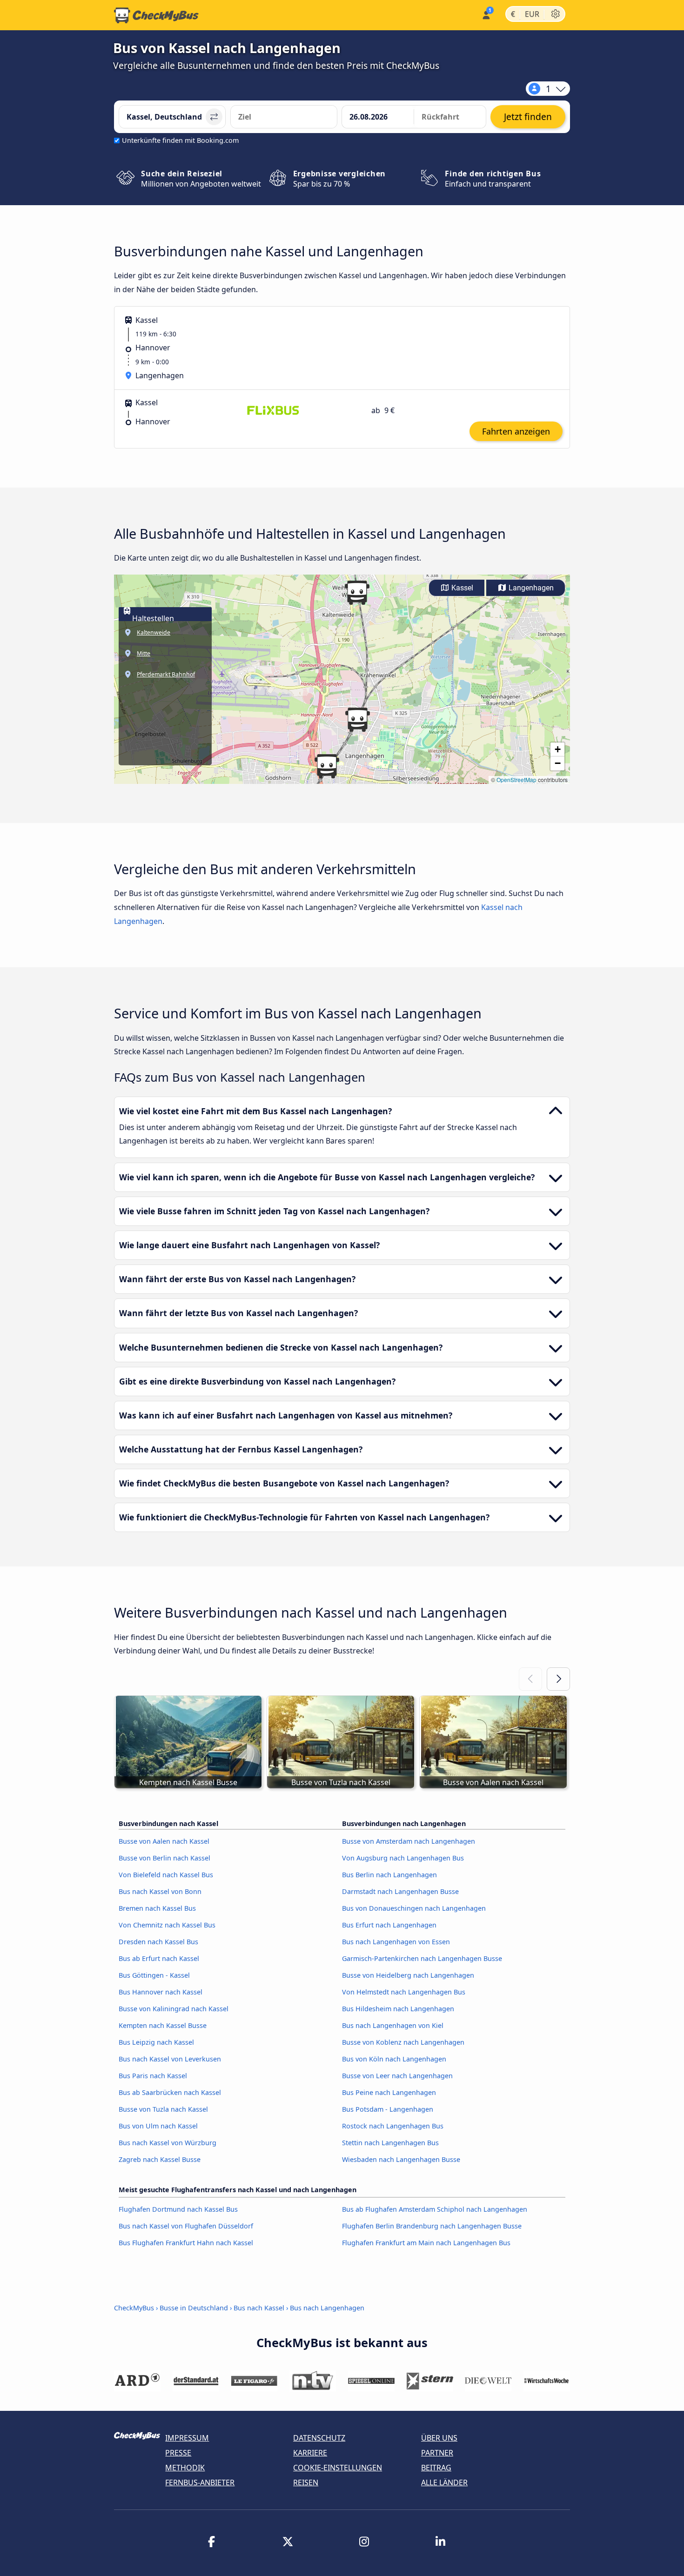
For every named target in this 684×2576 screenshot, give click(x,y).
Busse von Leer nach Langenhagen (397, 2076)
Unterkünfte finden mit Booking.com (180, 140)
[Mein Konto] (486, 14)
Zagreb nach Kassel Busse (160, 2159)
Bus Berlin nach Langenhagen (389, 1875)
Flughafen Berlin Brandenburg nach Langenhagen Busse (432, 2226)
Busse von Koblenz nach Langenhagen (403, 2042)
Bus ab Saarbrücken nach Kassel (170, 2092)
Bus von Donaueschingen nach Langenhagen (414, 1908)
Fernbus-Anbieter (200, 2482)
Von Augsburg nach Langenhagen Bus (403, 1858)
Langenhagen (530, 588)
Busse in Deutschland (194, 2308)
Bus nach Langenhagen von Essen (396, 1942)
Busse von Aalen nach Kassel (164, 1841)
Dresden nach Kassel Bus (158, 1942)
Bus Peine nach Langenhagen (389, 2092)
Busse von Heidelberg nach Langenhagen (408, 1975)
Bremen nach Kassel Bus (157, 1908)
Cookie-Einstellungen (338, 2468)
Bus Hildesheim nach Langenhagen (398, 2009)
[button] (357, 593)
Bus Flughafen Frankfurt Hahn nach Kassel (186, 2243)
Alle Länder (444, 2482)
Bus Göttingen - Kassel (154, 1975)
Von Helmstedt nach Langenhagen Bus (404, 1992)
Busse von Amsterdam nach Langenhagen (409, 1841)
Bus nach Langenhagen (327, 2308)
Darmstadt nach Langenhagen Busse (400, 1891)
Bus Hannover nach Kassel (161, 1992)
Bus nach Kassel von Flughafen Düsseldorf (186, 2226)
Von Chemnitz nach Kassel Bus (167, 1925)
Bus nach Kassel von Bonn (160, 1891)
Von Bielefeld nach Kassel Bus (166, 1875)
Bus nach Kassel (259, 2308)
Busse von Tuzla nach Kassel (163, 2109)
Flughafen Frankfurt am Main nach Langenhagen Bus (426, 2243)
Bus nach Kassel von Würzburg (168, 2143)
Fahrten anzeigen (516, 431)
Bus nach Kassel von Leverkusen (170, 2059)
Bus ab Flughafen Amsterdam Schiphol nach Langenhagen (435, 2209)
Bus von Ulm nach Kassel (158, 2126)
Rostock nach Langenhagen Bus (393, 2126)
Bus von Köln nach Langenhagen (394, 2059)
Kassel (461, 588)
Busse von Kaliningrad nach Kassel (174, 2009)
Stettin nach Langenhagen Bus (390, 2143)
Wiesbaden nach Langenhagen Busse (401, 2159)
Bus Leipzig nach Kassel (156, 2042)
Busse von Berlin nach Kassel (164, 1858)
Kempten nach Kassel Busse (163, 2025)
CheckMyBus (134, 2308)
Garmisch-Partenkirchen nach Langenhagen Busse (422, 1958)
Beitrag (436, 2468)
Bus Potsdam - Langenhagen (388, 2109)
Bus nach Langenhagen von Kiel (393, 2025)
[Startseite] (156, 15)
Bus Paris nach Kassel (153, 2076)
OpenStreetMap (516, 779)
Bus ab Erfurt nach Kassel (159, 1958)
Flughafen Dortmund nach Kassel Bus (178, 2209)
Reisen (306, 2482)
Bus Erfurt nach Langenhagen (389, 1925)
